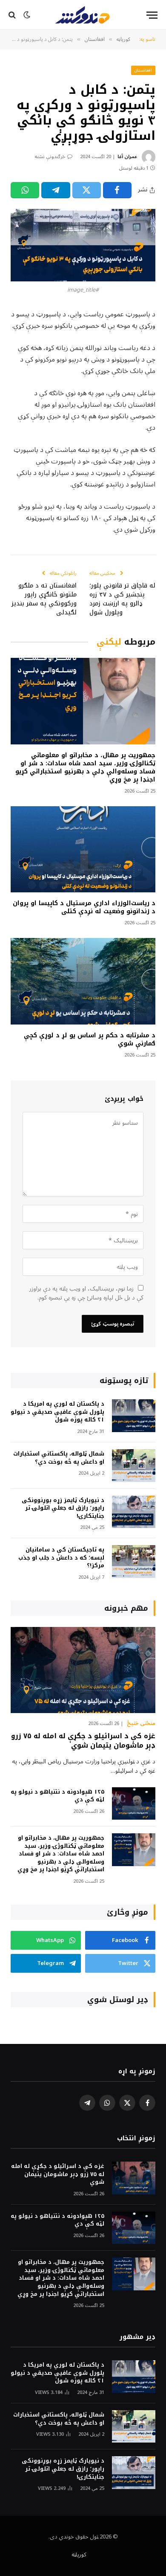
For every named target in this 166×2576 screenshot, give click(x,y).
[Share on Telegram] (56, 190)
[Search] (13, 15)
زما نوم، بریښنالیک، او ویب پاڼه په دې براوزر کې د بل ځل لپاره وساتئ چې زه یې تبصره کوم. (86, 1293)
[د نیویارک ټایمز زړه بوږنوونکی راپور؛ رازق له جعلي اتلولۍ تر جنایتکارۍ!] (134, 1512)
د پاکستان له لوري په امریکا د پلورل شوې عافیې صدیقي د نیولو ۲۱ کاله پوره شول (57, 1412)
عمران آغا (127, 157)
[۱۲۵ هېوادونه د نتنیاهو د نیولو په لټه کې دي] (134, 1804)
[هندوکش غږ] (83, 15)
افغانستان (143, 70)
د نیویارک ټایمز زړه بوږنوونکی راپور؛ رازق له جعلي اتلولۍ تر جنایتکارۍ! (63, 1508)
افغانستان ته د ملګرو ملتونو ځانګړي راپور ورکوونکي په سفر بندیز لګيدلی (44, 599)
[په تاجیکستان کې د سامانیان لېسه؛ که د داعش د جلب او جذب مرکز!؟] (134, 1562)
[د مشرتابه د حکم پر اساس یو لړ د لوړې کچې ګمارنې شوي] (83, 981)
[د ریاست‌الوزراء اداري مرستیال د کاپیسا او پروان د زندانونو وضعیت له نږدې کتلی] (83, 849)
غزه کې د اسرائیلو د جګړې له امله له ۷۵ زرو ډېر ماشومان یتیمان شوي (83, 1741)
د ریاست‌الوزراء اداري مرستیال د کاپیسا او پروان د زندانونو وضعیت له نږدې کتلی (84, 907)
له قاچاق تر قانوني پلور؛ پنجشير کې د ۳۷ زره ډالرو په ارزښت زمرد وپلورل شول (122, 599)
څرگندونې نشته (50, 157)
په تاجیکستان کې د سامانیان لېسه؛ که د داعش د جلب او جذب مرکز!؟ (61, 1557)
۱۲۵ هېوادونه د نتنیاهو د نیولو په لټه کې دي (57, 1796)
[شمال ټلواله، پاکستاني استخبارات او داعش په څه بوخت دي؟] (134, 1466)
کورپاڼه (79, 2555)
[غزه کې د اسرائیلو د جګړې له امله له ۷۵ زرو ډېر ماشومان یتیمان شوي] (83, 1670)
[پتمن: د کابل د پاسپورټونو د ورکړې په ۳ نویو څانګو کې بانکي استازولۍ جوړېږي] (83, 245)
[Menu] (152, 15)
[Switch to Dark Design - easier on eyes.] (27, 15)
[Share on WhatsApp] (25, 190)
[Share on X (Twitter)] (87, 190)
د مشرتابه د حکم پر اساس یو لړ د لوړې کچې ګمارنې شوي (90, 1039)
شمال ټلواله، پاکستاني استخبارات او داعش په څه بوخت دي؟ (59, 1458)
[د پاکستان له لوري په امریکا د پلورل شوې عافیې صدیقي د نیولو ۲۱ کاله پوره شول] (134, 1416)
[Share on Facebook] (117, 190)
